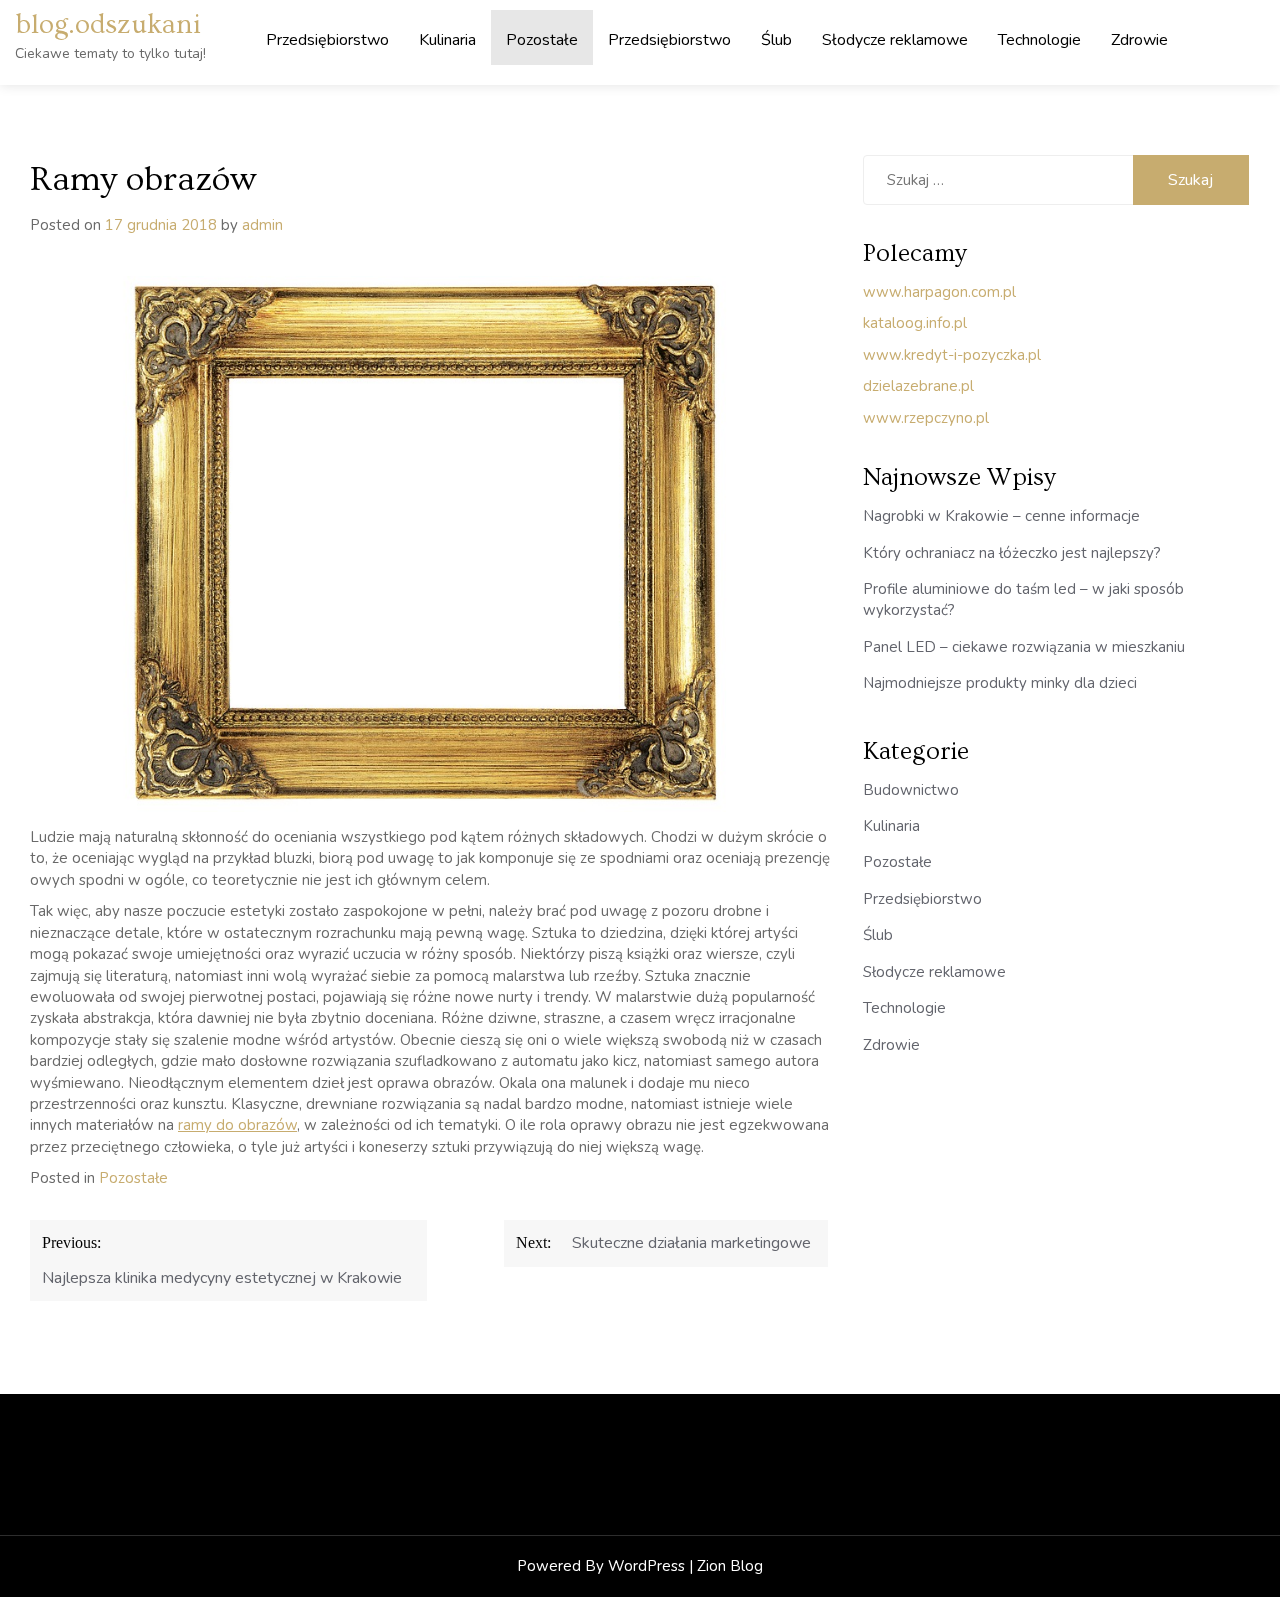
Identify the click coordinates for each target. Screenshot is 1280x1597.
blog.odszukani (108, 24)
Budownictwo (911, 790)
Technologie (1039, 40)
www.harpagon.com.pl (939, 292)
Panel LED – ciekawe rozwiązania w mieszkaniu (1024, 647)
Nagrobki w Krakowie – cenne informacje (1001, 516)
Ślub (776, 40)
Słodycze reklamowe (895, 40)
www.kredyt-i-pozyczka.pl (952, 355)
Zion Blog (730, 1566)
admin (262, 225)
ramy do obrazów (237, 1125)
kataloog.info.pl (915, 323)
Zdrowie (1139, 40)
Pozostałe (542, 40)
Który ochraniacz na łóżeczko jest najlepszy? (1012, 553)
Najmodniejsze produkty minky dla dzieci (1000, 683)
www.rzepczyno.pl (926, 418)
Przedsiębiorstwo (327, 40)
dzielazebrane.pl (918, 386)
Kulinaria (447, 40)
